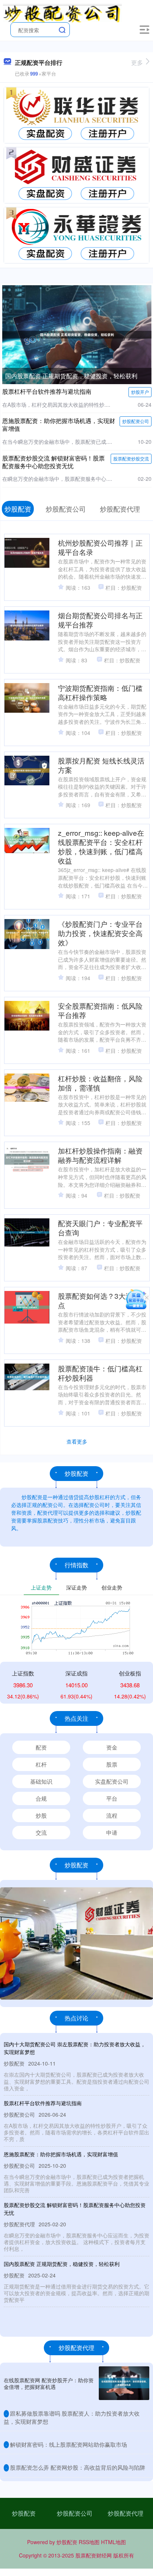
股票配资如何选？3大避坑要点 (102, 1300)
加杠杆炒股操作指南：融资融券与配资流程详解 (100, 1155)
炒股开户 (140, 392)
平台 (112, 1798)
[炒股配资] (62, 12)
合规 (41, 1798)
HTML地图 (113, 2542)
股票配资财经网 (94, 2555)
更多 (137, 62)
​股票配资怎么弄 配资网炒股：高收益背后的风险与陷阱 (78, 2467)
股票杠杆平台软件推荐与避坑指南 (47, 391)
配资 (41, 1747)
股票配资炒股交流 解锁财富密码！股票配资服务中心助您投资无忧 (53, 462)
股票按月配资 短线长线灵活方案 (101, 765)
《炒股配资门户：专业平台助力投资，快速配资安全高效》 (100, 933)
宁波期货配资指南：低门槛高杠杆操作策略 (100, 692)
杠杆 (41, 1764)
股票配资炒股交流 (131, 458)
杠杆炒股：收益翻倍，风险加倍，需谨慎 (100, 1083)
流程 (112, 1815)
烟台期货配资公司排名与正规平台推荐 (100, 620)
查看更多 (77, 1441)
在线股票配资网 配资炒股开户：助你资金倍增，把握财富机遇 (49, 2383)
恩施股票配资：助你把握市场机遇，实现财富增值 (59, 425)
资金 (112, 1747)
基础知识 (41, 1781)
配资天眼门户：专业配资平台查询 (100, 1228)
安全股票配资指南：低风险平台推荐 (100, 1010)
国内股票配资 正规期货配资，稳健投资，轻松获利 (71, 376)
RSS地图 (89, 2542)
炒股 (41, 1815)
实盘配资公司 (112, 1781)
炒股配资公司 (136, 421)
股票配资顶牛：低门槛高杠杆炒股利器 (100, 1373)
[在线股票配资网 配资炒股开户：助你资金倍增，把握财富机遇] (124, 2383)
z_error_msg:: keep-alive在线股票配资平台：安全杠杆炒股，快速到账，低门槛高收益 (101, 846)
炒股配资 (24, 2513)
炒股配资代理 (126, 2513)
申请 (112, 1832)
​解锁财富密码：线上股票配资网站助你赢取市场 (69, 2444)
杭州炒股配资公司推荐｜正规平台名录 (100, 547)
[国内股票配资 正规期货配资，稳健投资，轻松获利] (77, 334)
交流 (41, 1832)
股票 (112, 1764)
